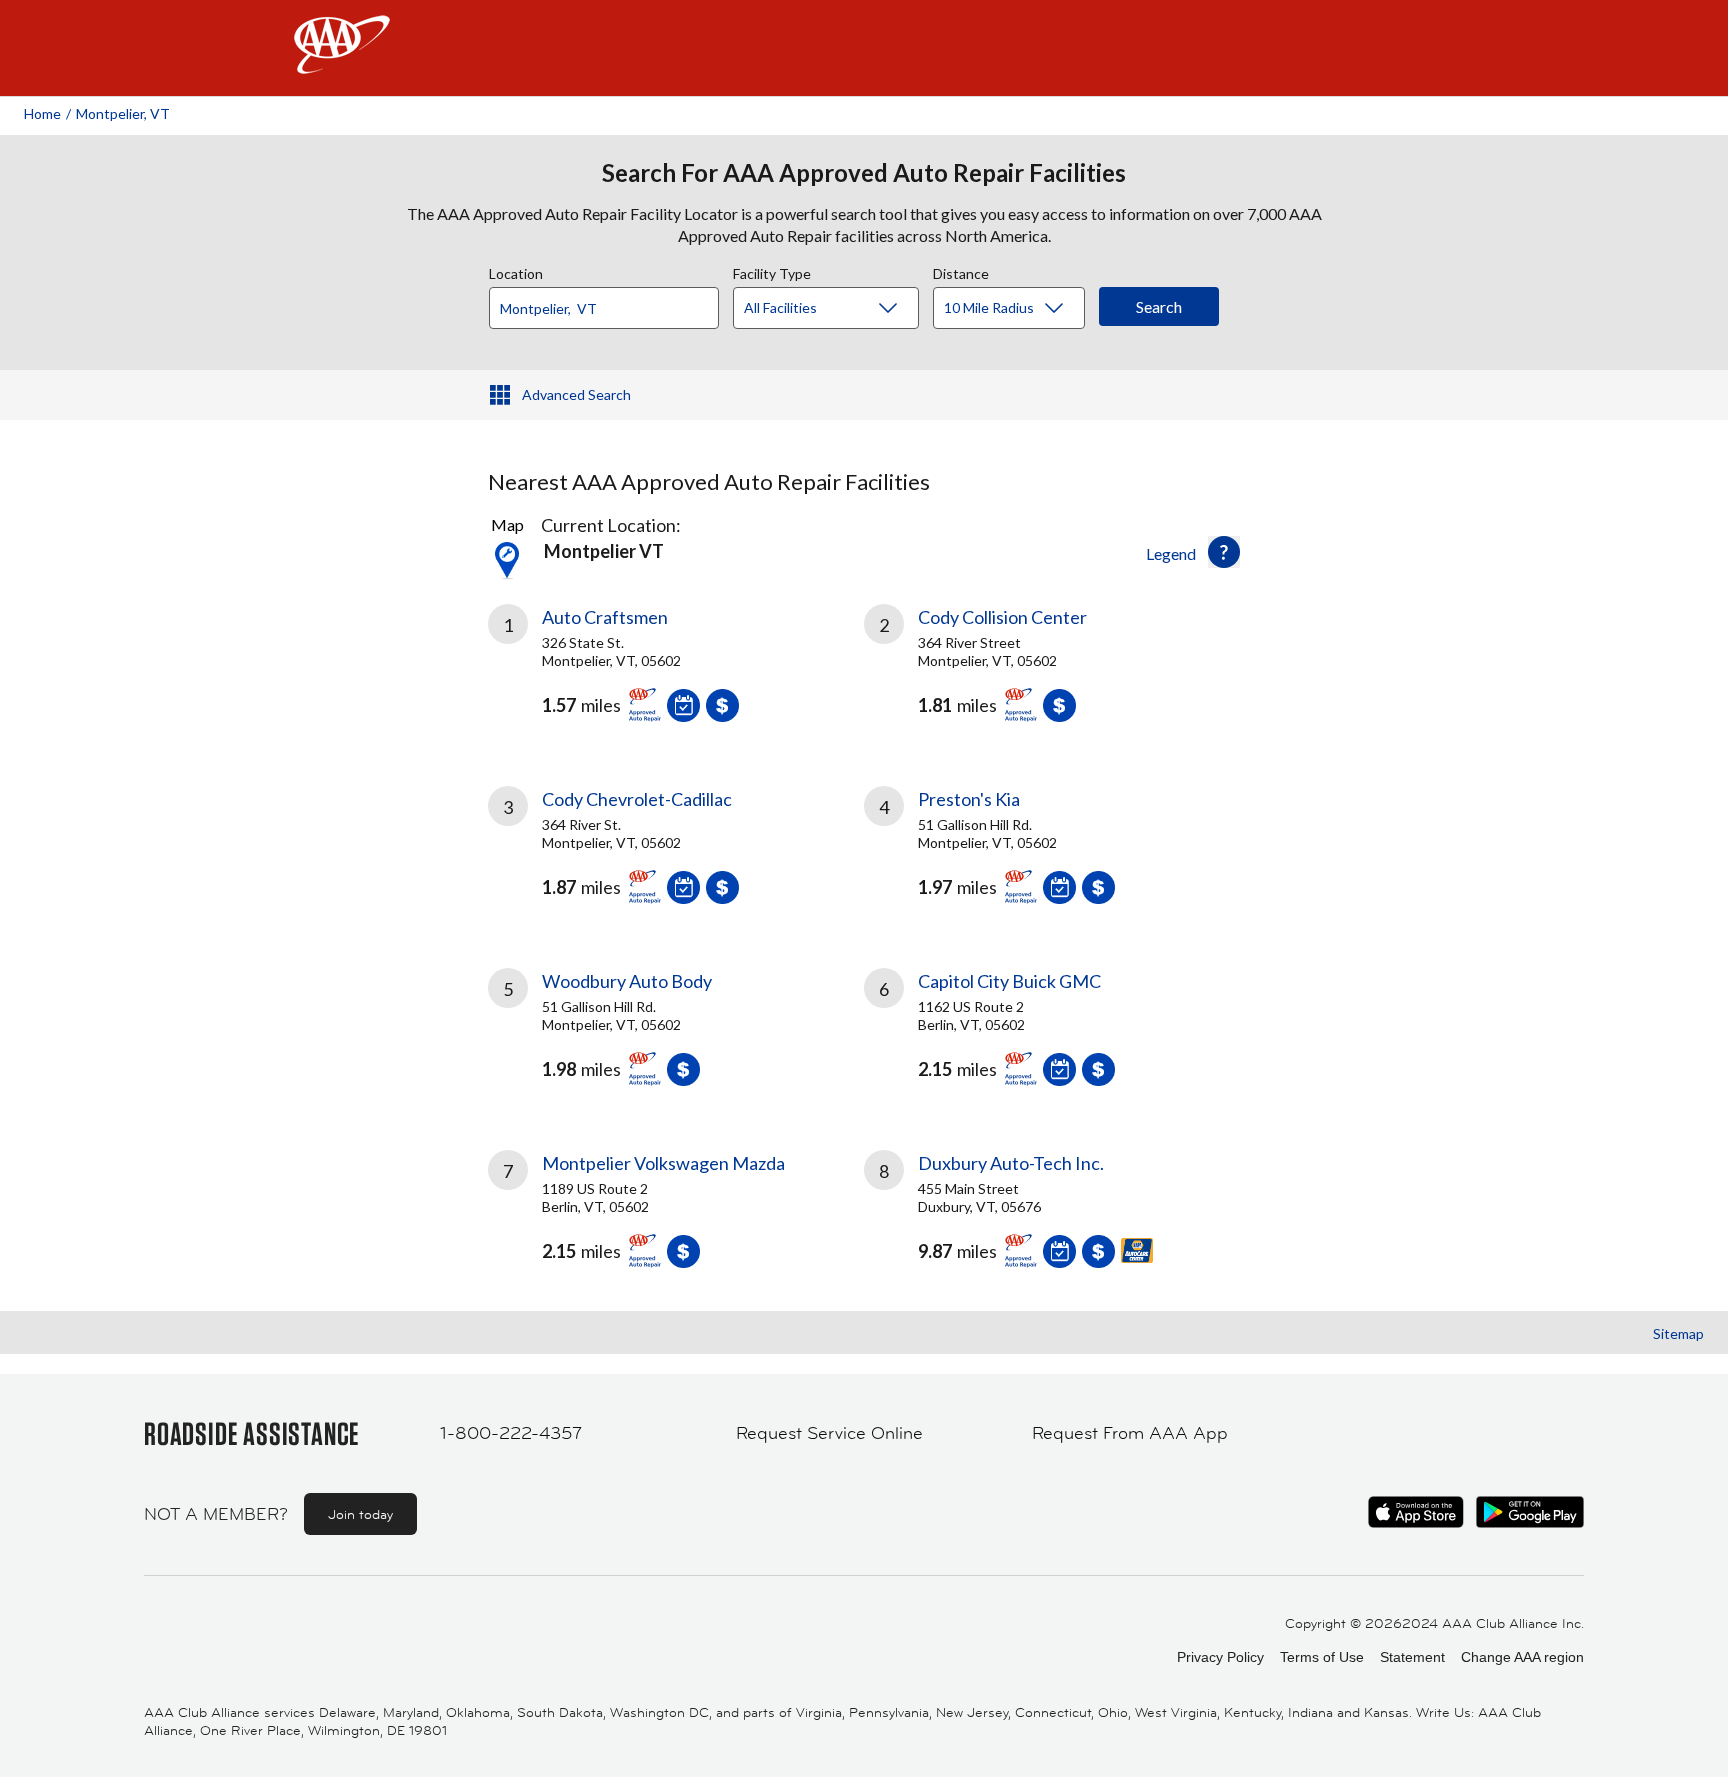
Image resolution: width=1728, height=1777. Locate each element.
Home (42, 113)
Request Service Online (829, 1433)
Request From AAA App (1130, 1433)
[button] (1224, 552)
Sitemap (1678, 1333)
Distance (961, 271)
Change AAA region (1522, 1657)
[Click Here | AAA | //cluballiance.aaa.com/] (342, 61)
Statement (1412, 1657)
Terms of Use (1322, 1657)
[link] (676, 671)
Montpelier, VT (123, 113)
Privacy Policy (1220, 1657)
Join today (360, 1514)
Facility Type (772, 271)
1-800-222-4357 (511, 1433)
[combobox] (611, 303)
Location (516, 271)
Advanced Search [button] (576, 394)
